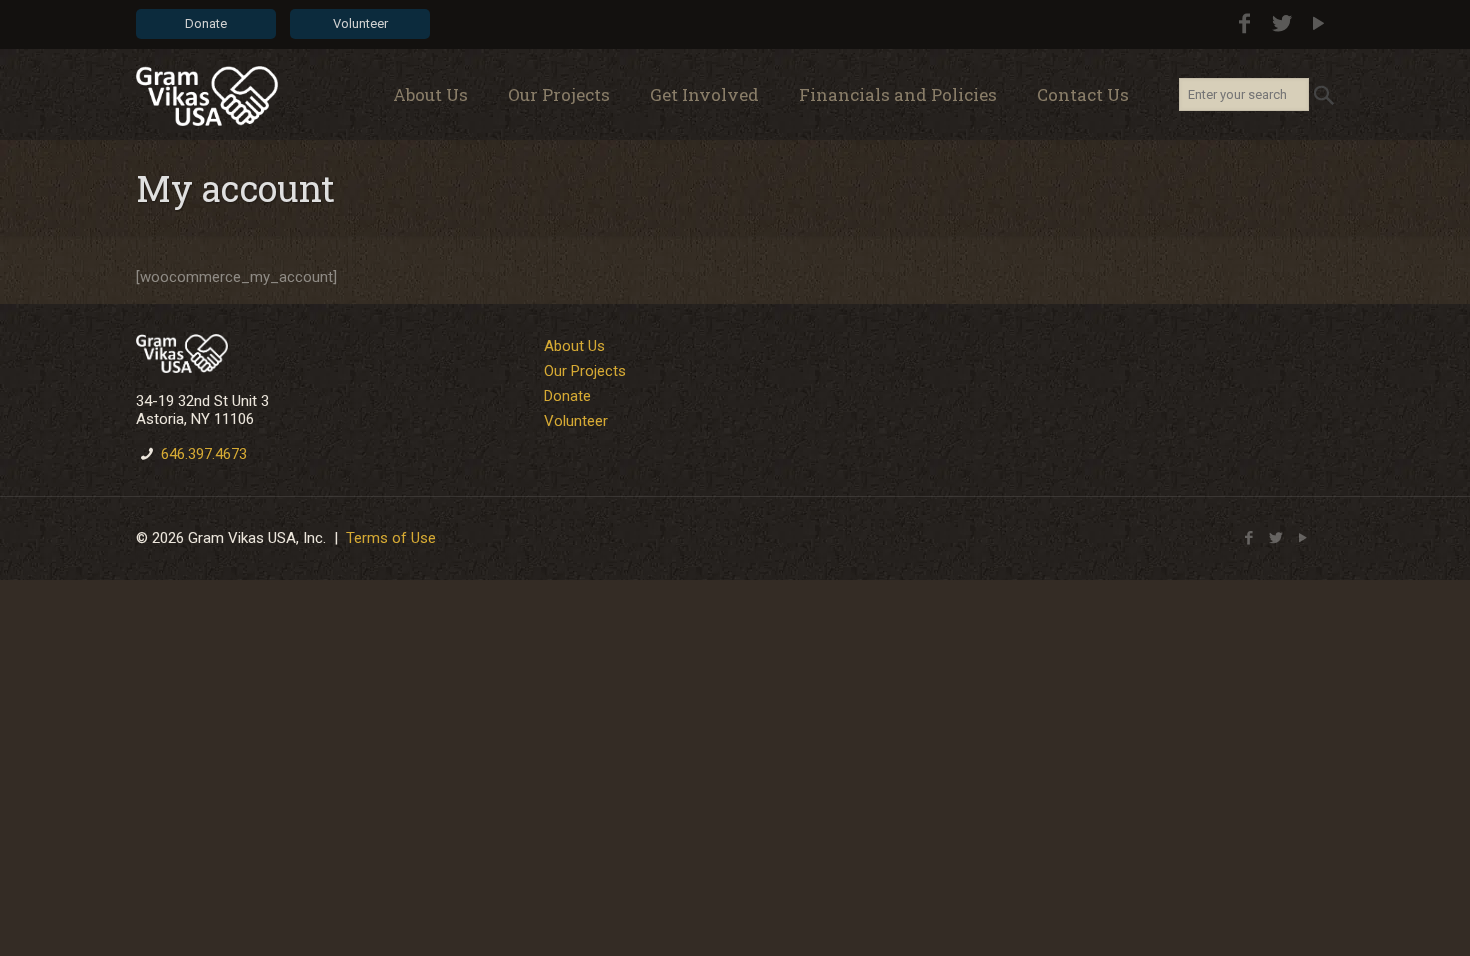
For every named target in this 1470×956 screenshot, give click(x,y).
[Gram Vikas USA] (207, 95)
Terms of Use (391, 538)
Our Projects (585, 371)
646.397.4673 (204, 454)
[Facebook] (1244, 23)
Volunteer (360, 23)
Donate (206, 23)
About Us (574, 346)
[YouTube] (1318, 23)
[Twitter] (1281, 23)
